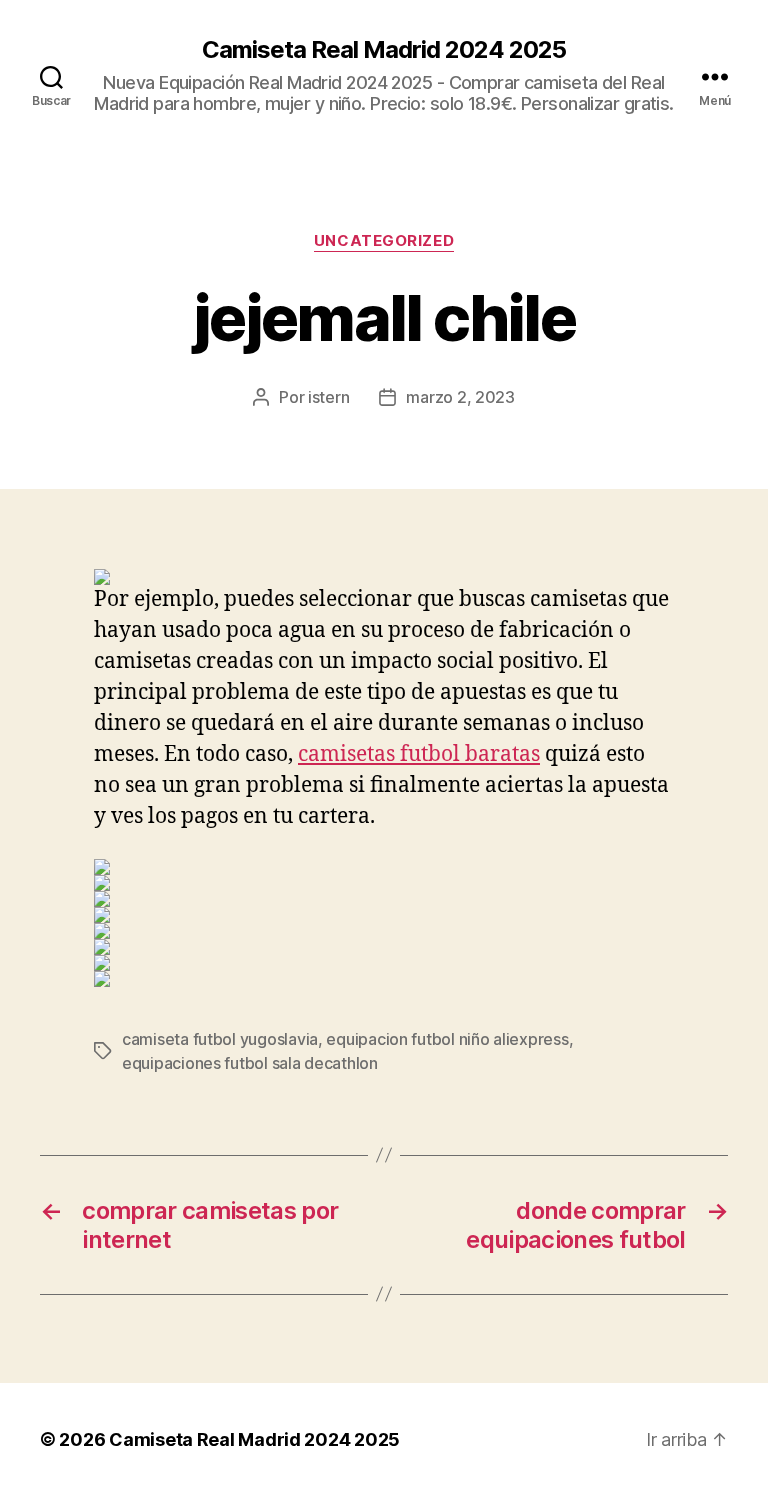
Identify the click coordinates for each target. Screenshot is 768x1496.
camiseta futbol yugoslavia (220, 1039)
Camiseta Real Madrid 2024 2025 (384, 50)
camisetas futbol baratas (419, 754)
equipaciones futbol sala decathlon (250, 1063)
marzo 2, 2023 (460, 397)
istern (328, 397)
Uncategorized (384, 241)
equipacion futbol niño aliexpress (447, 1039)
